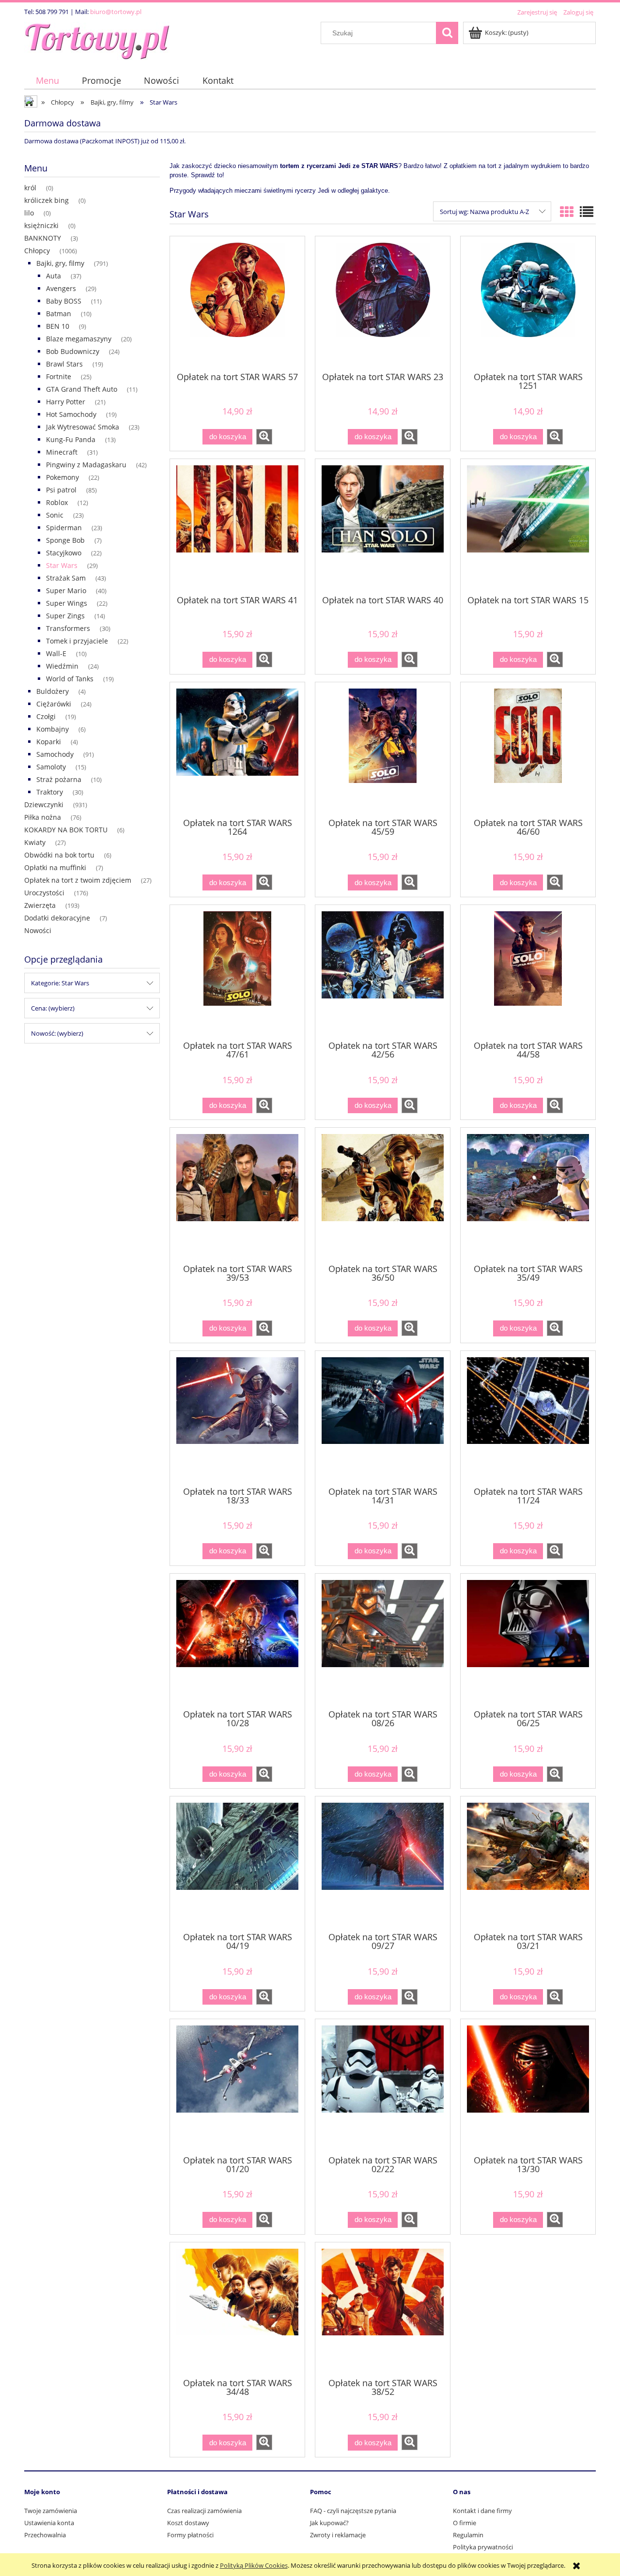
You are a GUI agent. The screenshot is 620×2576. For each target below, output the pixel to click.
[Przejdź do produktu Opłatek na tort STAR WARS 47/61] (237, 972)
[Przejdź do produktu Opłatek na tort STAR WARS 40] (383, 526)
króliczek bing (46, 200)
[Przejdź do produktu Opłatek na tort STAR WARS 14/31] (383, 1418)
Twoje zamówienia (51, 2511)
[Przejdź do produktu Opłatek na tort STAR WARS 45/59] (383, 749)
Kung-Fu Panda (71, 439)
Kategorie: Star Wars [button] (60, 983)
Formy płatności (190, 2535)
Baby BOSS (64, 301)
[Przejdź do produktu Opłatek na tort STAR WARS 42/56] (383, 972)
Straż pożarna (59, 779)
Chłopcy (37, 251)
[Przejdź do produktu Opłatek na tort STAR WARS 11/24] (528, 1418)
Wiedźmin (62, 666)
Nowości (38, 930)
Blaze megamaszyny (79, 339)
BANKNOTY (43, 238)
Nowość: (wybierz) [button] (57, 1033)
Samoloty (51, 767)
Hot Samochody (71, 414)
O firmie (465, 2523)
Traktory (50, 792)
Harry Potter (66, 402)
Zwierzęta (40, 905)
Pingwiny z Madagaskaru (86, 465)
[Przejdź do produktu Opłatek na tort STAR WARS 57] (237, 303)
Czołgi (46, 716)
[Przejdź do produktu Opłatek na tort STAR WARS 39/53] (237, 1195)
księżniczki (41, 225)
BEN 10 (58, 326)
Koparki (49, 742)
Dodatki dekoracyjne (57, 918)
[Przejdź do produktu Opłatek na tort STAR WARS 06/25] (528, 1641)
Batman (59, 314)
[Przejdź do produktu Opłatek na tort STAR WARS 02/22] (383, 2086)
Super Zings (65, 616)
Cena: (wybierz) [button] (53, 1008)
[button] (264, 437)
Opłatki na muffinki (55, 867)
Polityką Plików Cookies (254, 2565)
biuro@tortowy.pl (116, 12)
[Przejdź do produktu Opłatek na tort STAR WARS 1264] (237, 749)
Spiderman (64, 528)
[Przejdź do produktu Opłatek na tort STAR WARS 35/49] (528, 1195)
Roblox (57, 502)
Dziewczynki (44, 805)
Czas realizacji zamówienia (204, 2511)
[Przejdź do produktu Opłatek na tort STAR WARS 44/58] (528, 972)
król (30, 188)
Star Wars (62, 565)
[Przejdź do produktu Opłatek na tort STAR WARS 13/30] (528, 2086)
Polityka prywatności (483, 2547)
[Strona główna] (97, 39)
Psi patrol (61, 490)
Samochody (55, 754)
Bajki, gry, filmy (60, 263)
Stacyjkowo (64, 553)
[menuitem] (47, 81)
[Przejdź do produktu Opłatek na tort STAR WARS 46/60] (528, 749)
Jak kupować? (329, 2523)
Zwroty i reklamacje (338, 2535)
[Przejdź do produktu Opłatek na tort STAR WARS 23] (383, 303)
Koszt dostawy (188, 2523)
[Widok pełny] (587, 212)
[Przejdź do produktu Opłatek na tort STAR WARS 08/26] (383, 1641)
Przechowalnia (45, 2535)
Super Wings (67, 603)
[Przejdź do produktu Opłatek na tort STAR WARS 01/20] (237, 2086)
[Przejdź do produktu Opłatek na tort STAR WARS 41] (237, 526)
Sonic (55, 515)
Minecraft (62, 452)
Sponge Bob (65, 540)
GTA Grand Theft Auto (82, 389)
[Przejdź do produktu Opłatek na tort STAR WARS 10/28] (237, 1641)
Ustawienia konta (49, 2523)
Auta (54, 276)
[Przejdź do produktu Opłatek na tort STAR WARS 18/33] (237, 1418)
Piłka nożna (43, 817)
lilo (29, 213)
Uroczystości (44, 893)
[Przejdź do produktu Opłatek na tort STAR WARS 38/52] (383, 2309)
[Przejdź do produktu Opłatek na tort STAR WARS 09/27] (383, 1863)
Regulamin (468, 2535)
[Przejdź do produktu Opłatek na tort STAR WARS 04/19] (237, 1863)
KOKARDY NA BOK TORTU (66, 830)
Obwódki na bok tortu (59, 855)
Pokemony (62, 477)
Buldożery (53, 691)
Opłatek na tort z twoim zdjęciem (78, 880)
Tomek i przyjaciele (77, 641)
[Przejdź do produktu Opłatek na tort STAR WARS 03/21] (528, 1863)
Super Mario (66, 590)
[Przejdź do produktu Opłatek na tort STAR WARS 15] (528, 526)
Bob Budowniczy (73, 351)
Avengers (61, 288)
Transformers (68, 628)
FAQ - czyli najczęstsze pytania (353, 2511)
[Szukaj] (447, 33)
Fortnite (59, 376)
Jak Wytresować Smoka (83, 427)
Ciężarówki (54, 704)
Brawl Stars (64, 364)
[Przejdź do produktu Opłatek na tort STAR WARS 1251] (528, 303)
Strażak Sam (66, 578)
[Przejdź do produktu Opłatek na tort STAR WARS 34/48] (237, 2309)
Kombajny (53, 729)
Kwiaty (35, 842)
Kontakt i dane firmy (482, 2511)
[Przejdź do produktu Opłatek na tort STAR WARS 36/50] (383, 1195)
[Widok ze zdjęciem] (567, 212)
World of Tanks (70, 679)
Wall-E (56, 653)
